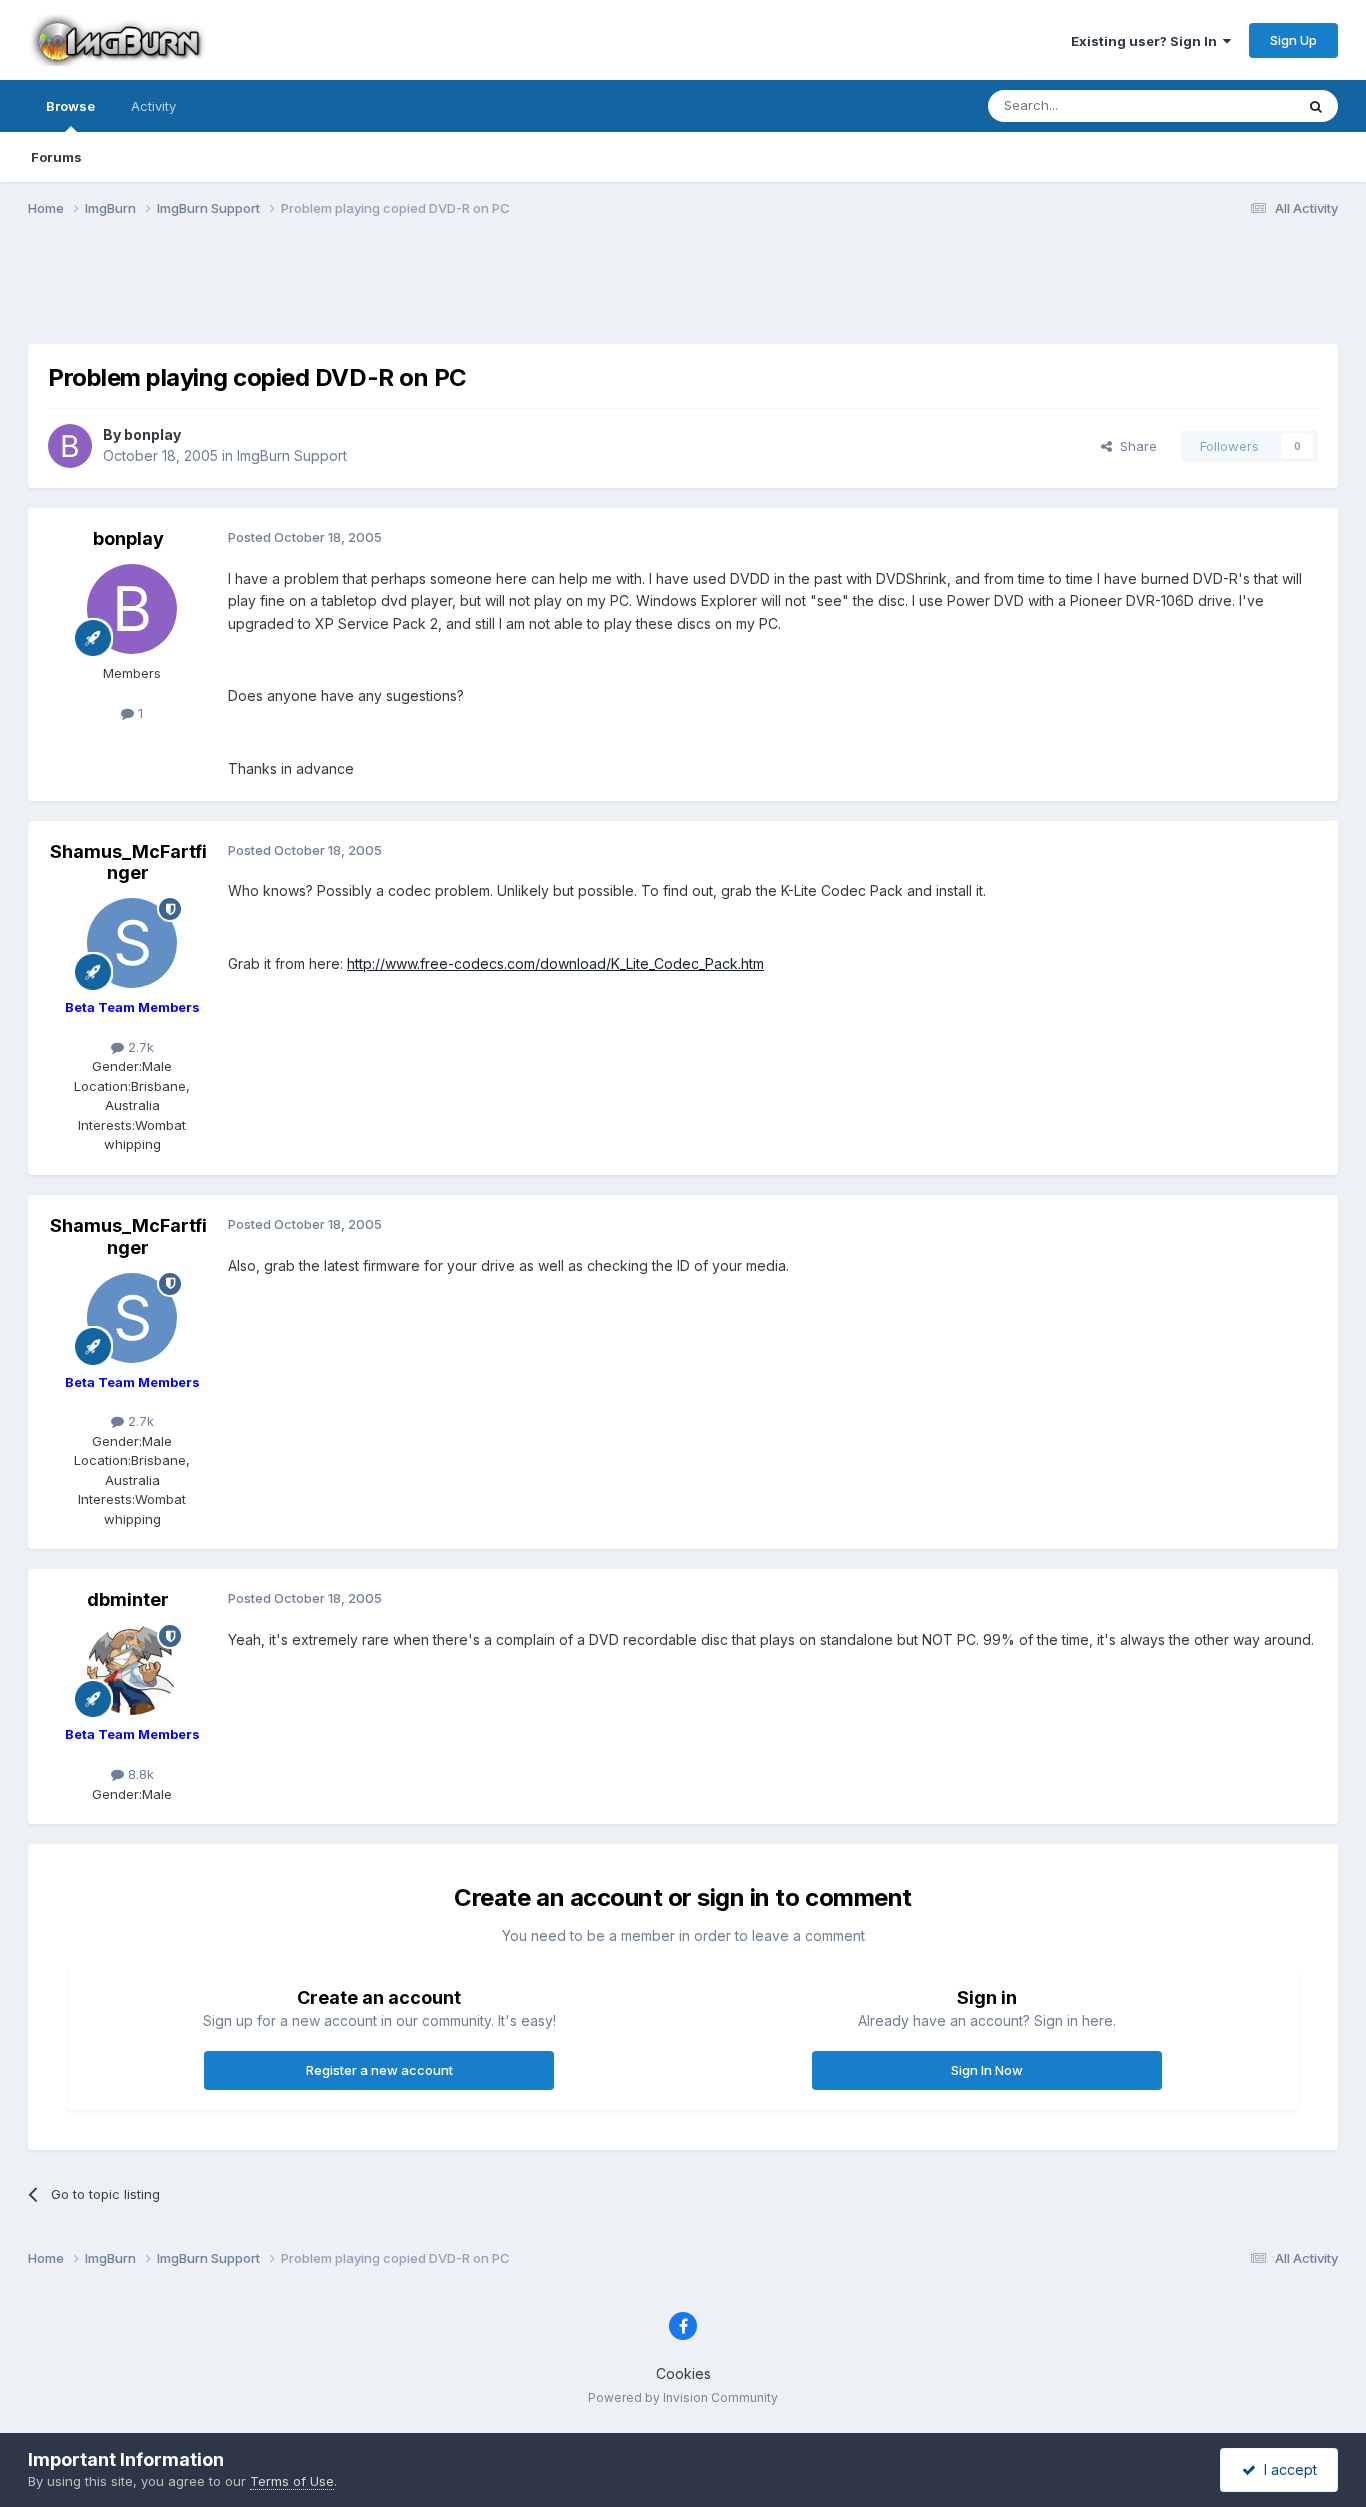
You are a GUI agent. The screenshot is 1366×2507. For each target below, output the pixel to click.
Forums (56, 157)
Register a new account (379, 2070)
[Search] (1316, 106)
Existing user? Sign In (1147, 41)
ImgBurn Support (292, 455)
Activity (153, 106)
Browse (70, 106)
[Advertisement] (683, 293)
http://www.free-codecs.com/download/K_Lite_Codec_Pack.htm (555, 963)
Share (1134, 446)
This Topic (1235, 105)
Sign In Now (987, 2070)
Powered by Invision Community (683, 2397)
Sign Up (1293, 40)
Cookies (683, 2373)
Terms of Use (292, 2481)
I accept (1286, 2469)
